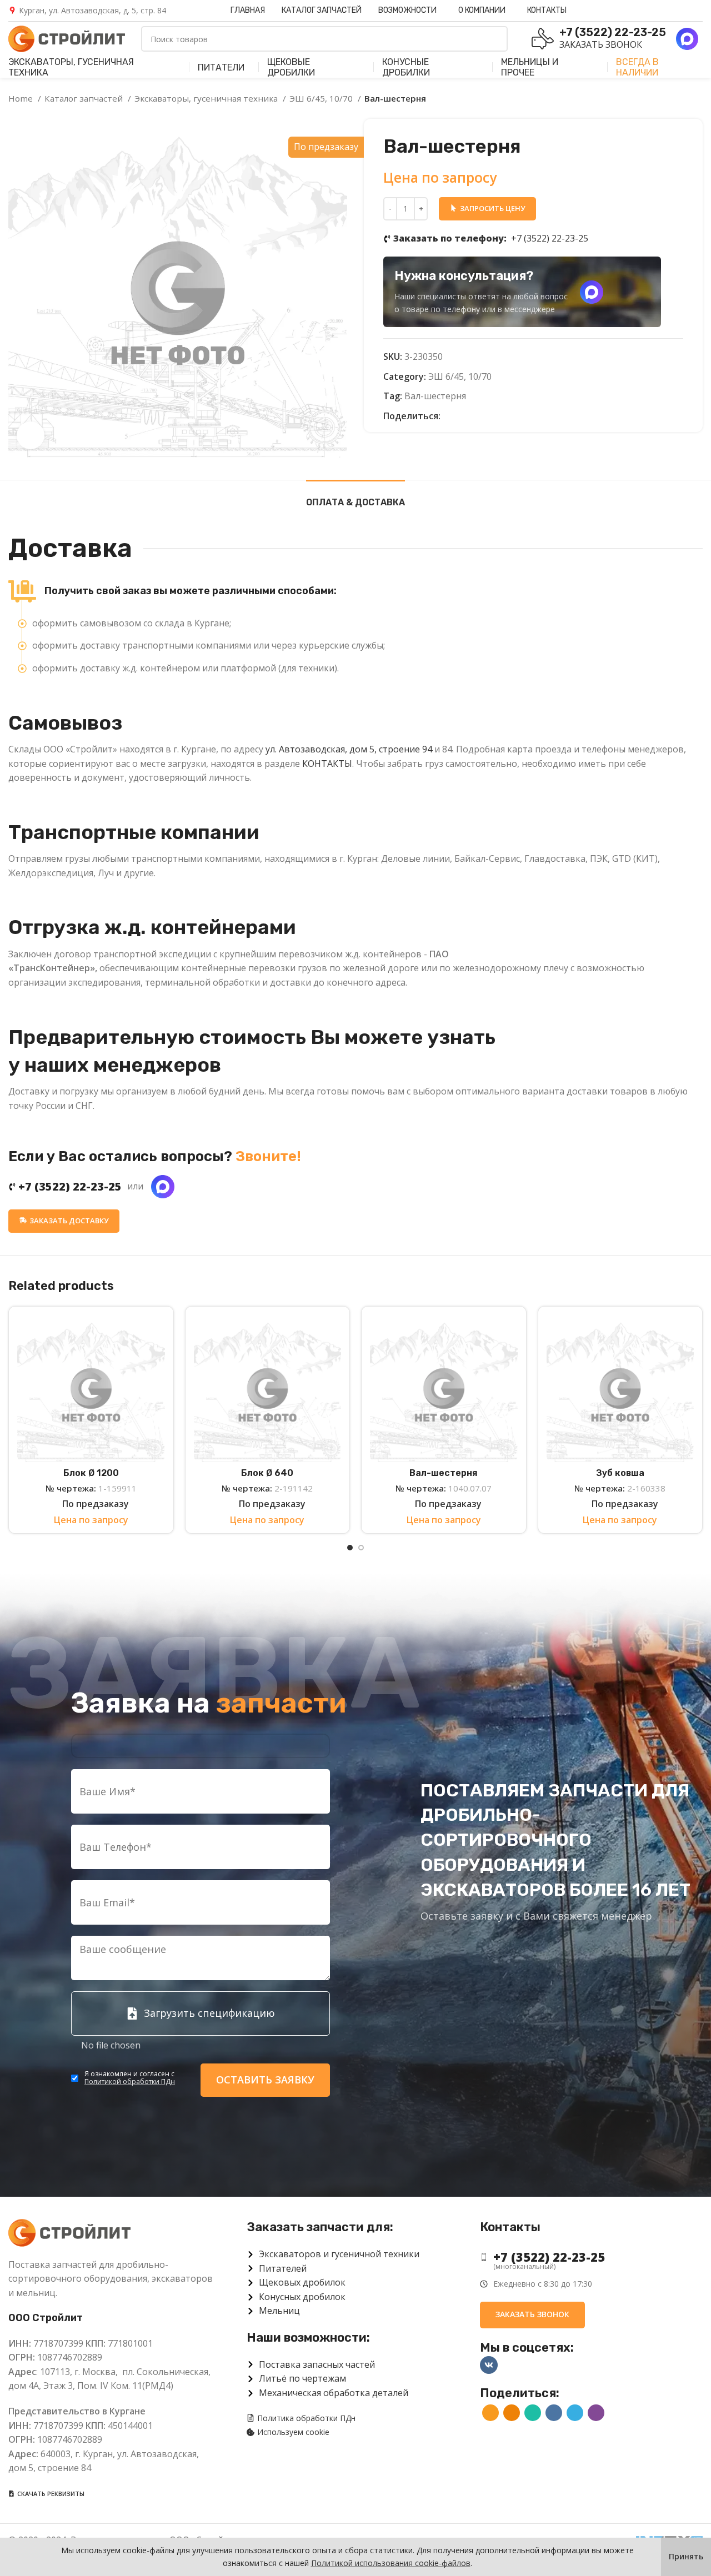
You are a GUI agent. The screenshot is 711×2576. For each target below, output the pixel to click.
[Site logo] (67, 38)
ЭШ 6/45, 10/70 (322, 98)
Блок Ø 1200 (91, 1473)
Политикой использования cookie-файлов (391, 2563)
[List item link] (591, 2257)
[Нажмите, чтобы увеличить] (31, 435)
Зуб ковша (620, 1473)
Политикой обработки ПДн (130, 2082)
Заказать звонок (601, 44)
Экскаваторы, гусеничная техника (207, 98)
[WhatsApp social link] (475, 416)
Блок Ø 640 (267, 1473)
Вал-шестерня (435, 396)
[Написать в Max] (592, 292)
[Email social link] (450, 416)
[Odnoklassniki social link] (462, 416)
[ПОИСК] (495, 39)
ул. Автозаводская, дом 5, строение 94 (349, 749)
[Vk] (489, 2365)
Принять (686, 2556)
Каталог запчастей (85, 98)
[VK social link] (488, 416)
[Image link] (69, 2232)
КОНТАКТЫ (327, 764)
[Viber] (514, 416)
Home (22, 98)
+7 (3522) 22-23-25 (491, 238)
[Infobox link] (87, 11)
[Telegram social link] (501, 416)
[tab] (355, 497)
